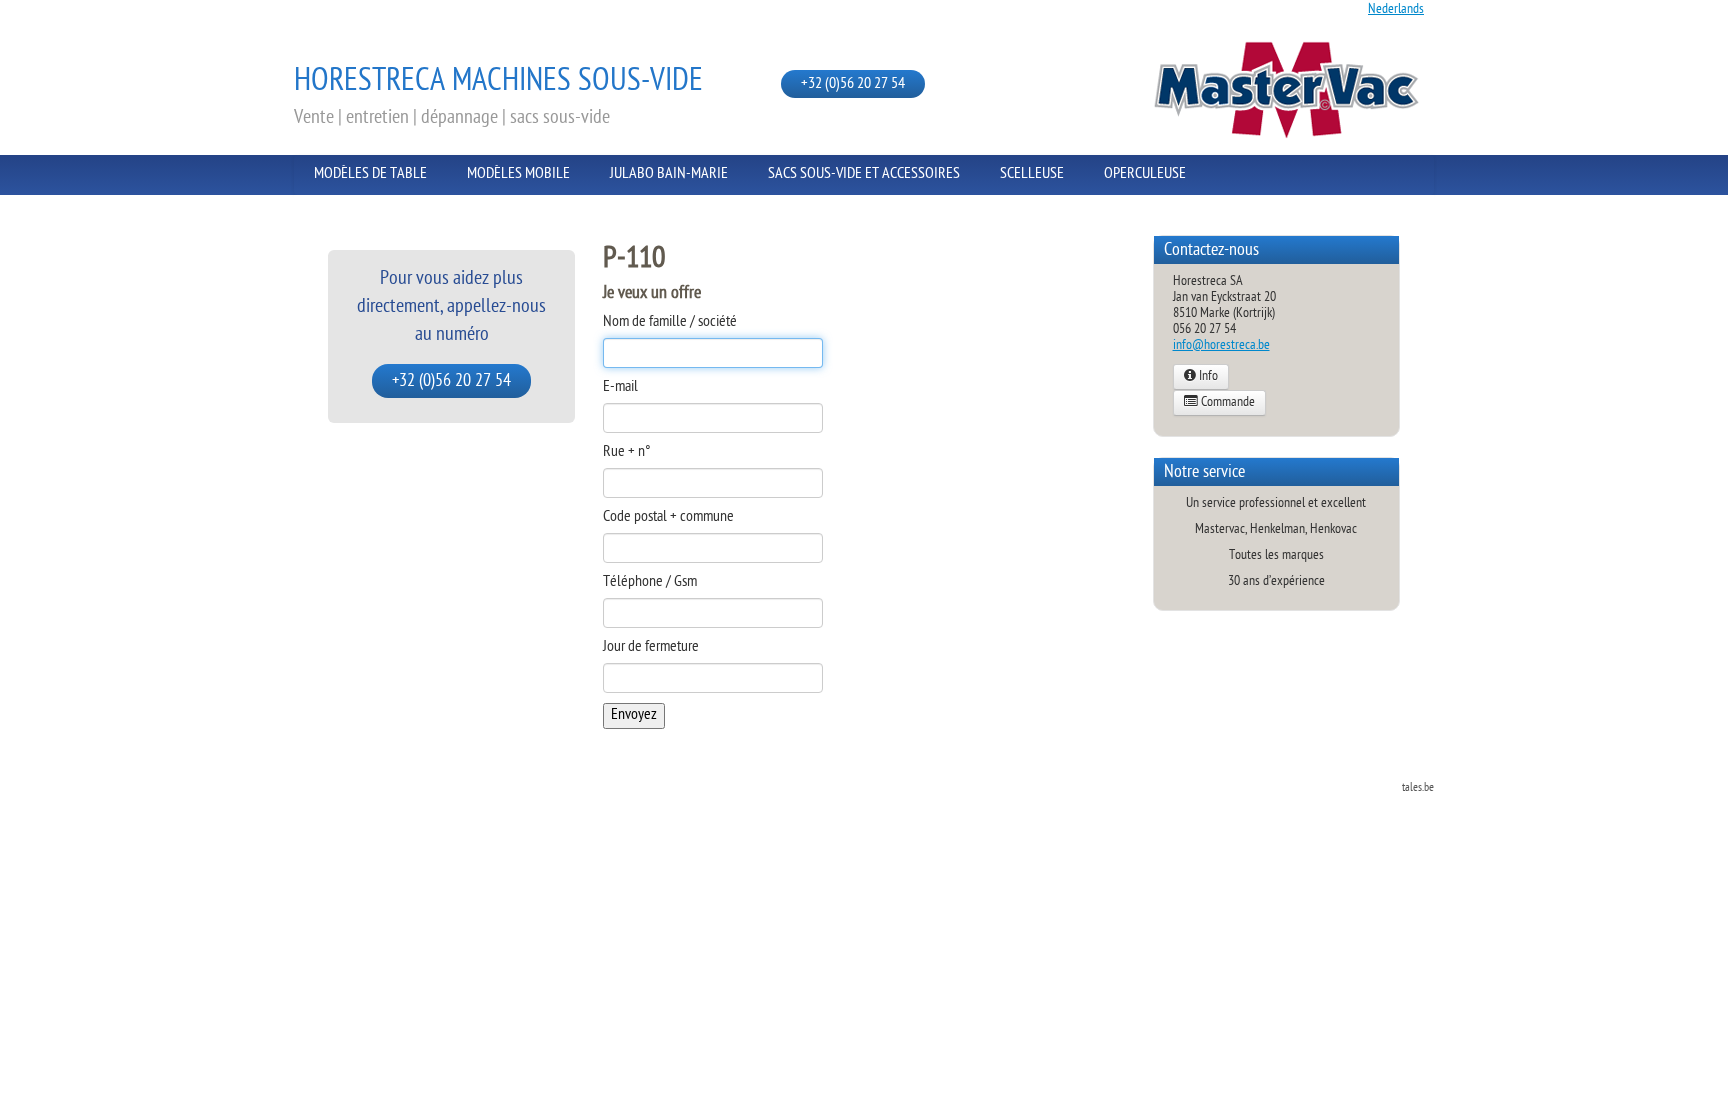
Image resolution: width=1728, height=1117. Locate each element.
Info (1207, 377)
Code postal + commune (668, 518)
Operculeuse (1145, 174)
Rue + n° (626, 453)
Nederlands (1396, 9)
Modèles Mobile (518, 174)
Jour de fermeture (651, 648)
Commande (1226, 403)
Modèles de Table (370, 174)
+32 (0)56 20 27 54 (853, 84)
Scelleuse (1032, 174)
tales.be (1418, 788)
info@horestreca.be (1221, 345)
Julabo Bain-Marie (669, 174)
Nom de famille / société (670, 323)
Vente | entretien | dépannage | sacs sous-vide (452, 118)
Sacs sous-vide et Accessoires (864, 174)
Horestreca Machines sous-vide (498, 82)
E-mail (620, 388)
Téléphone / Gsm (650, 583)
